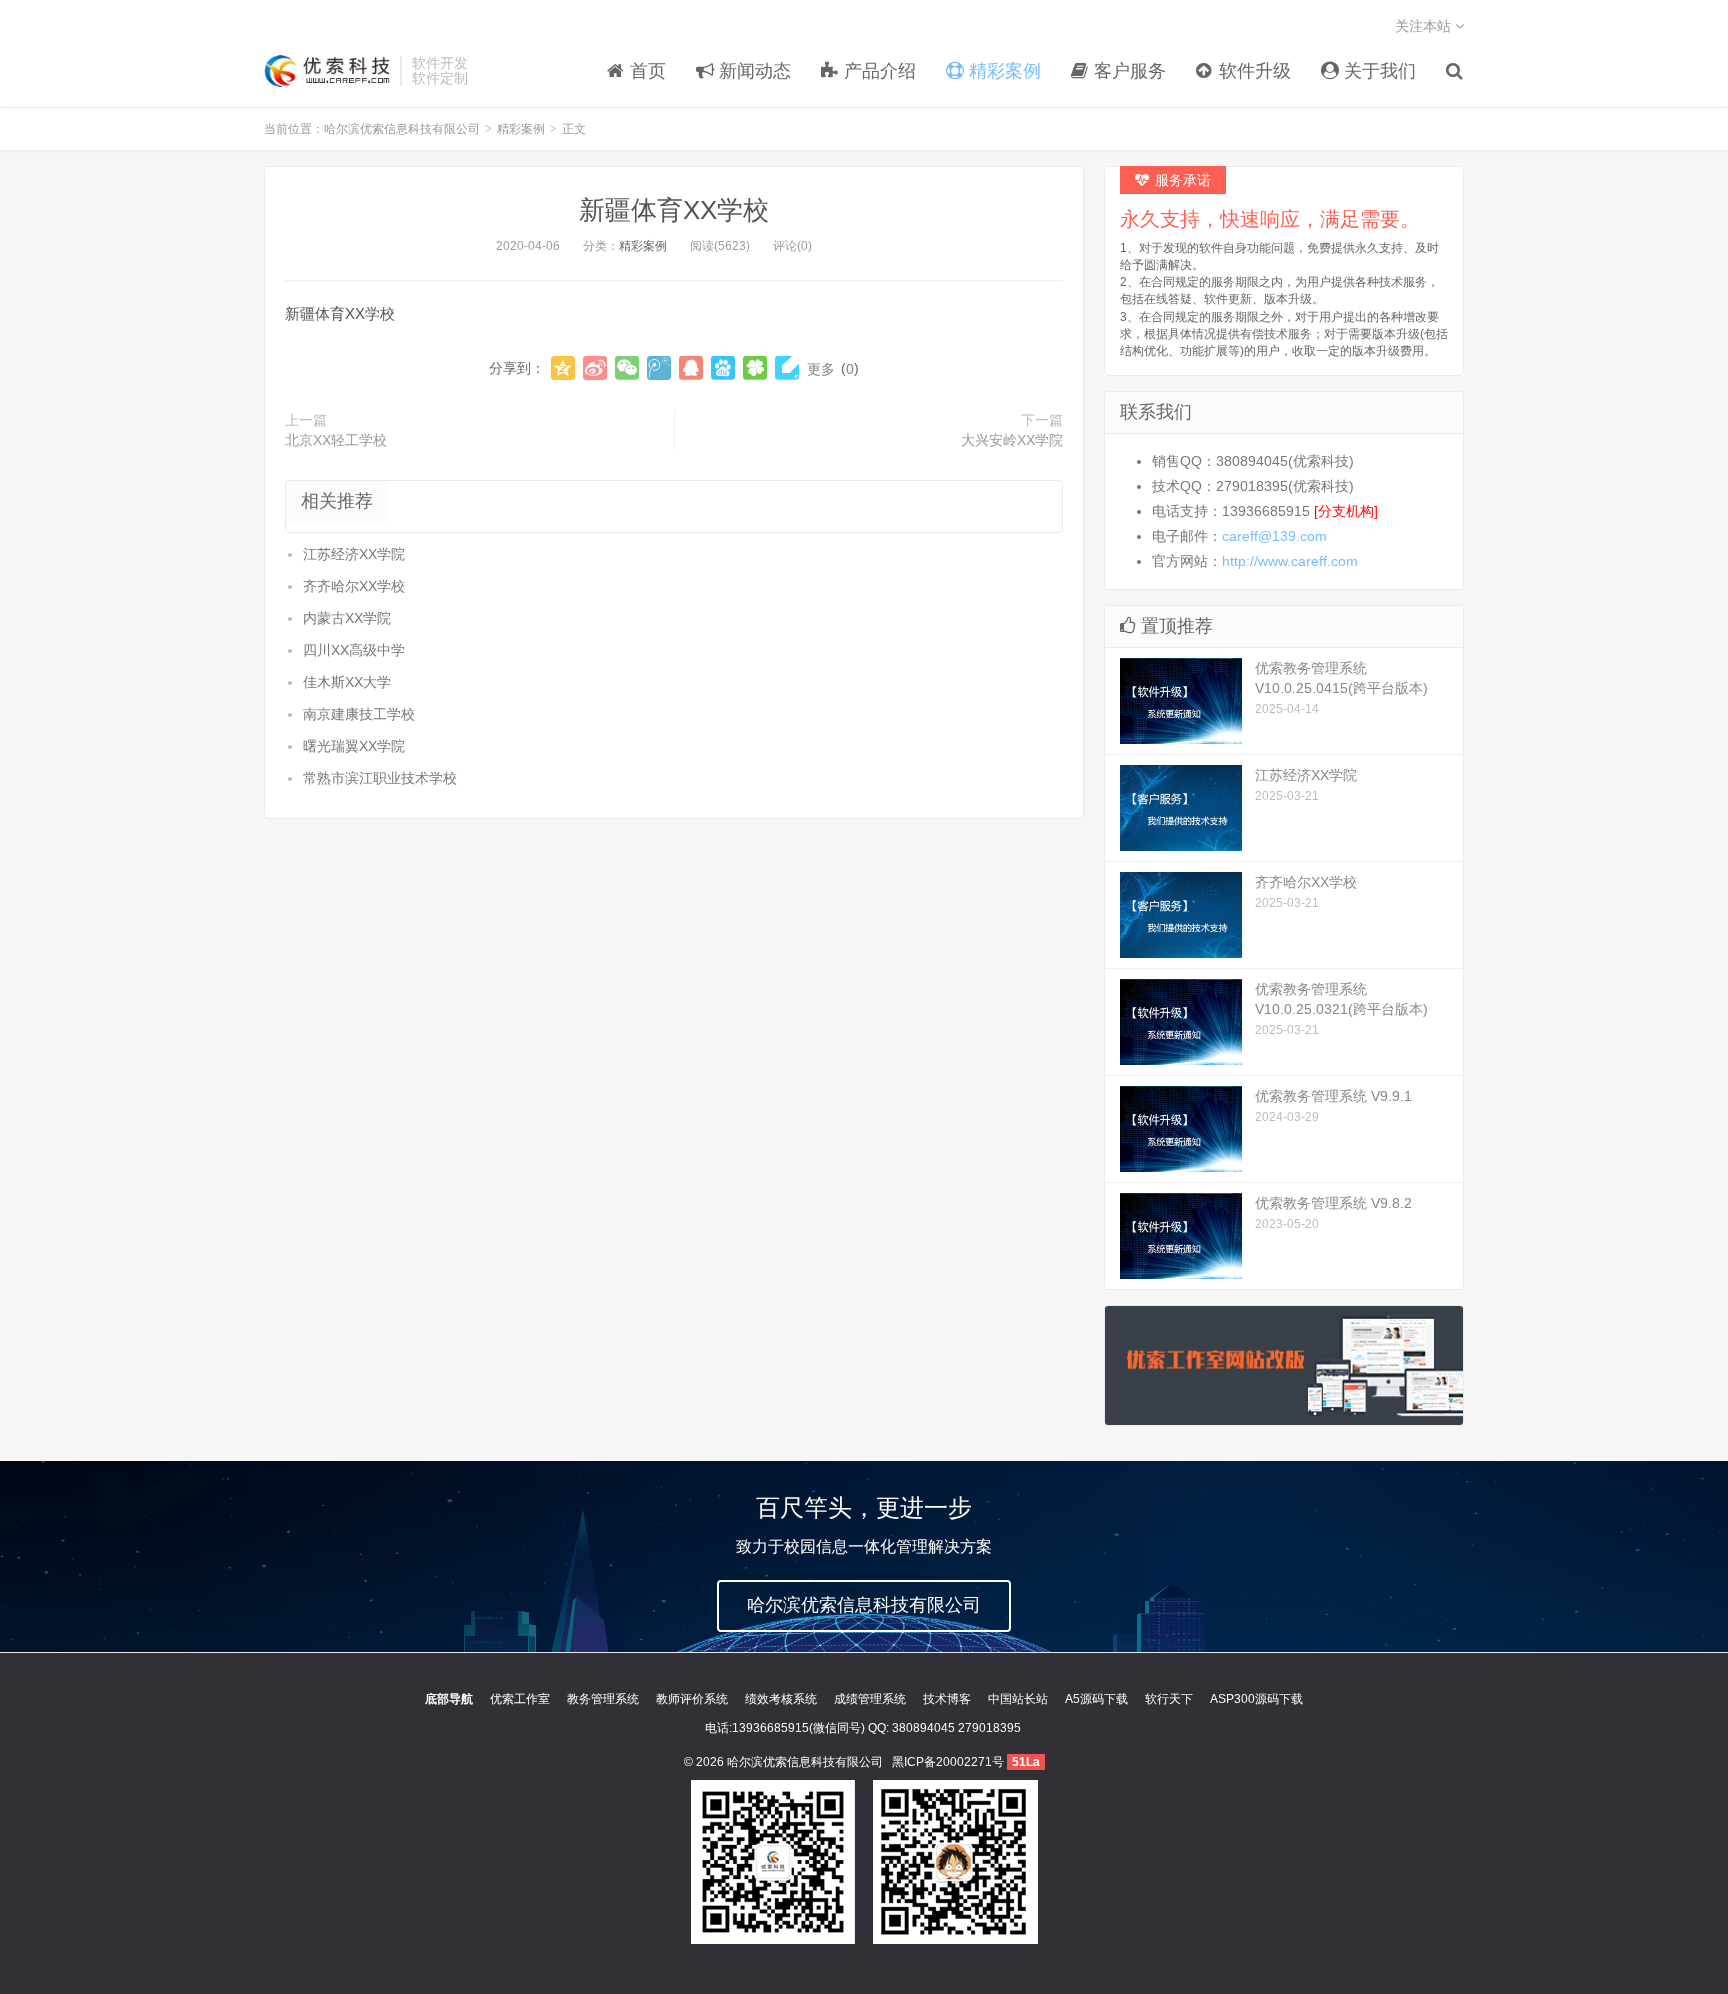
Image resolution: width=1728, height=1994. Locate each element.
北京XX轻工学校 (336, 440)
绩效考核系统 (781, 1699)
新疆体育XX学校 (674, 210)
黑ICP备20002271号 (948, 1762)
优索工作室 (520, 1699)
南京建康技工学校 (359, 714)
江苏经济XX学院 (354, 554)
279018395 (989, 1728)
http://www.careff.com (1290, 561)
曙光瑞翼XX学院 (354, 746)
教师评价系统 (692, 1699)
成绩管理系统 (870, 1699)
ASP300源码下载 (1256, 1699)
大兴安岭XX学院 (1012, 440)
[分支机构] (1346, 511)
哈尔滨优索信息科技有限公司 (327, 71)
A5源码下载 (1096, 1699)
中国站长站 (1018, 1699)
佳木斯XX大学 (347, 682)
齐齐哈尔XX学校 (354, 586)
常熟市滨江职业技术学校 (380, 778)
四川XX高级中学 (354, 650)
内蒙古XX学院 (347, 618)
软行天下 (1169, 1699)
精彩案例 (521, 129)
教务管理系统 (603, 1699)
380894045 (923, 1728)
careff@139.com (1274, 536)
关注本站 (1425, 26)
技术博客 (947, 1699)
